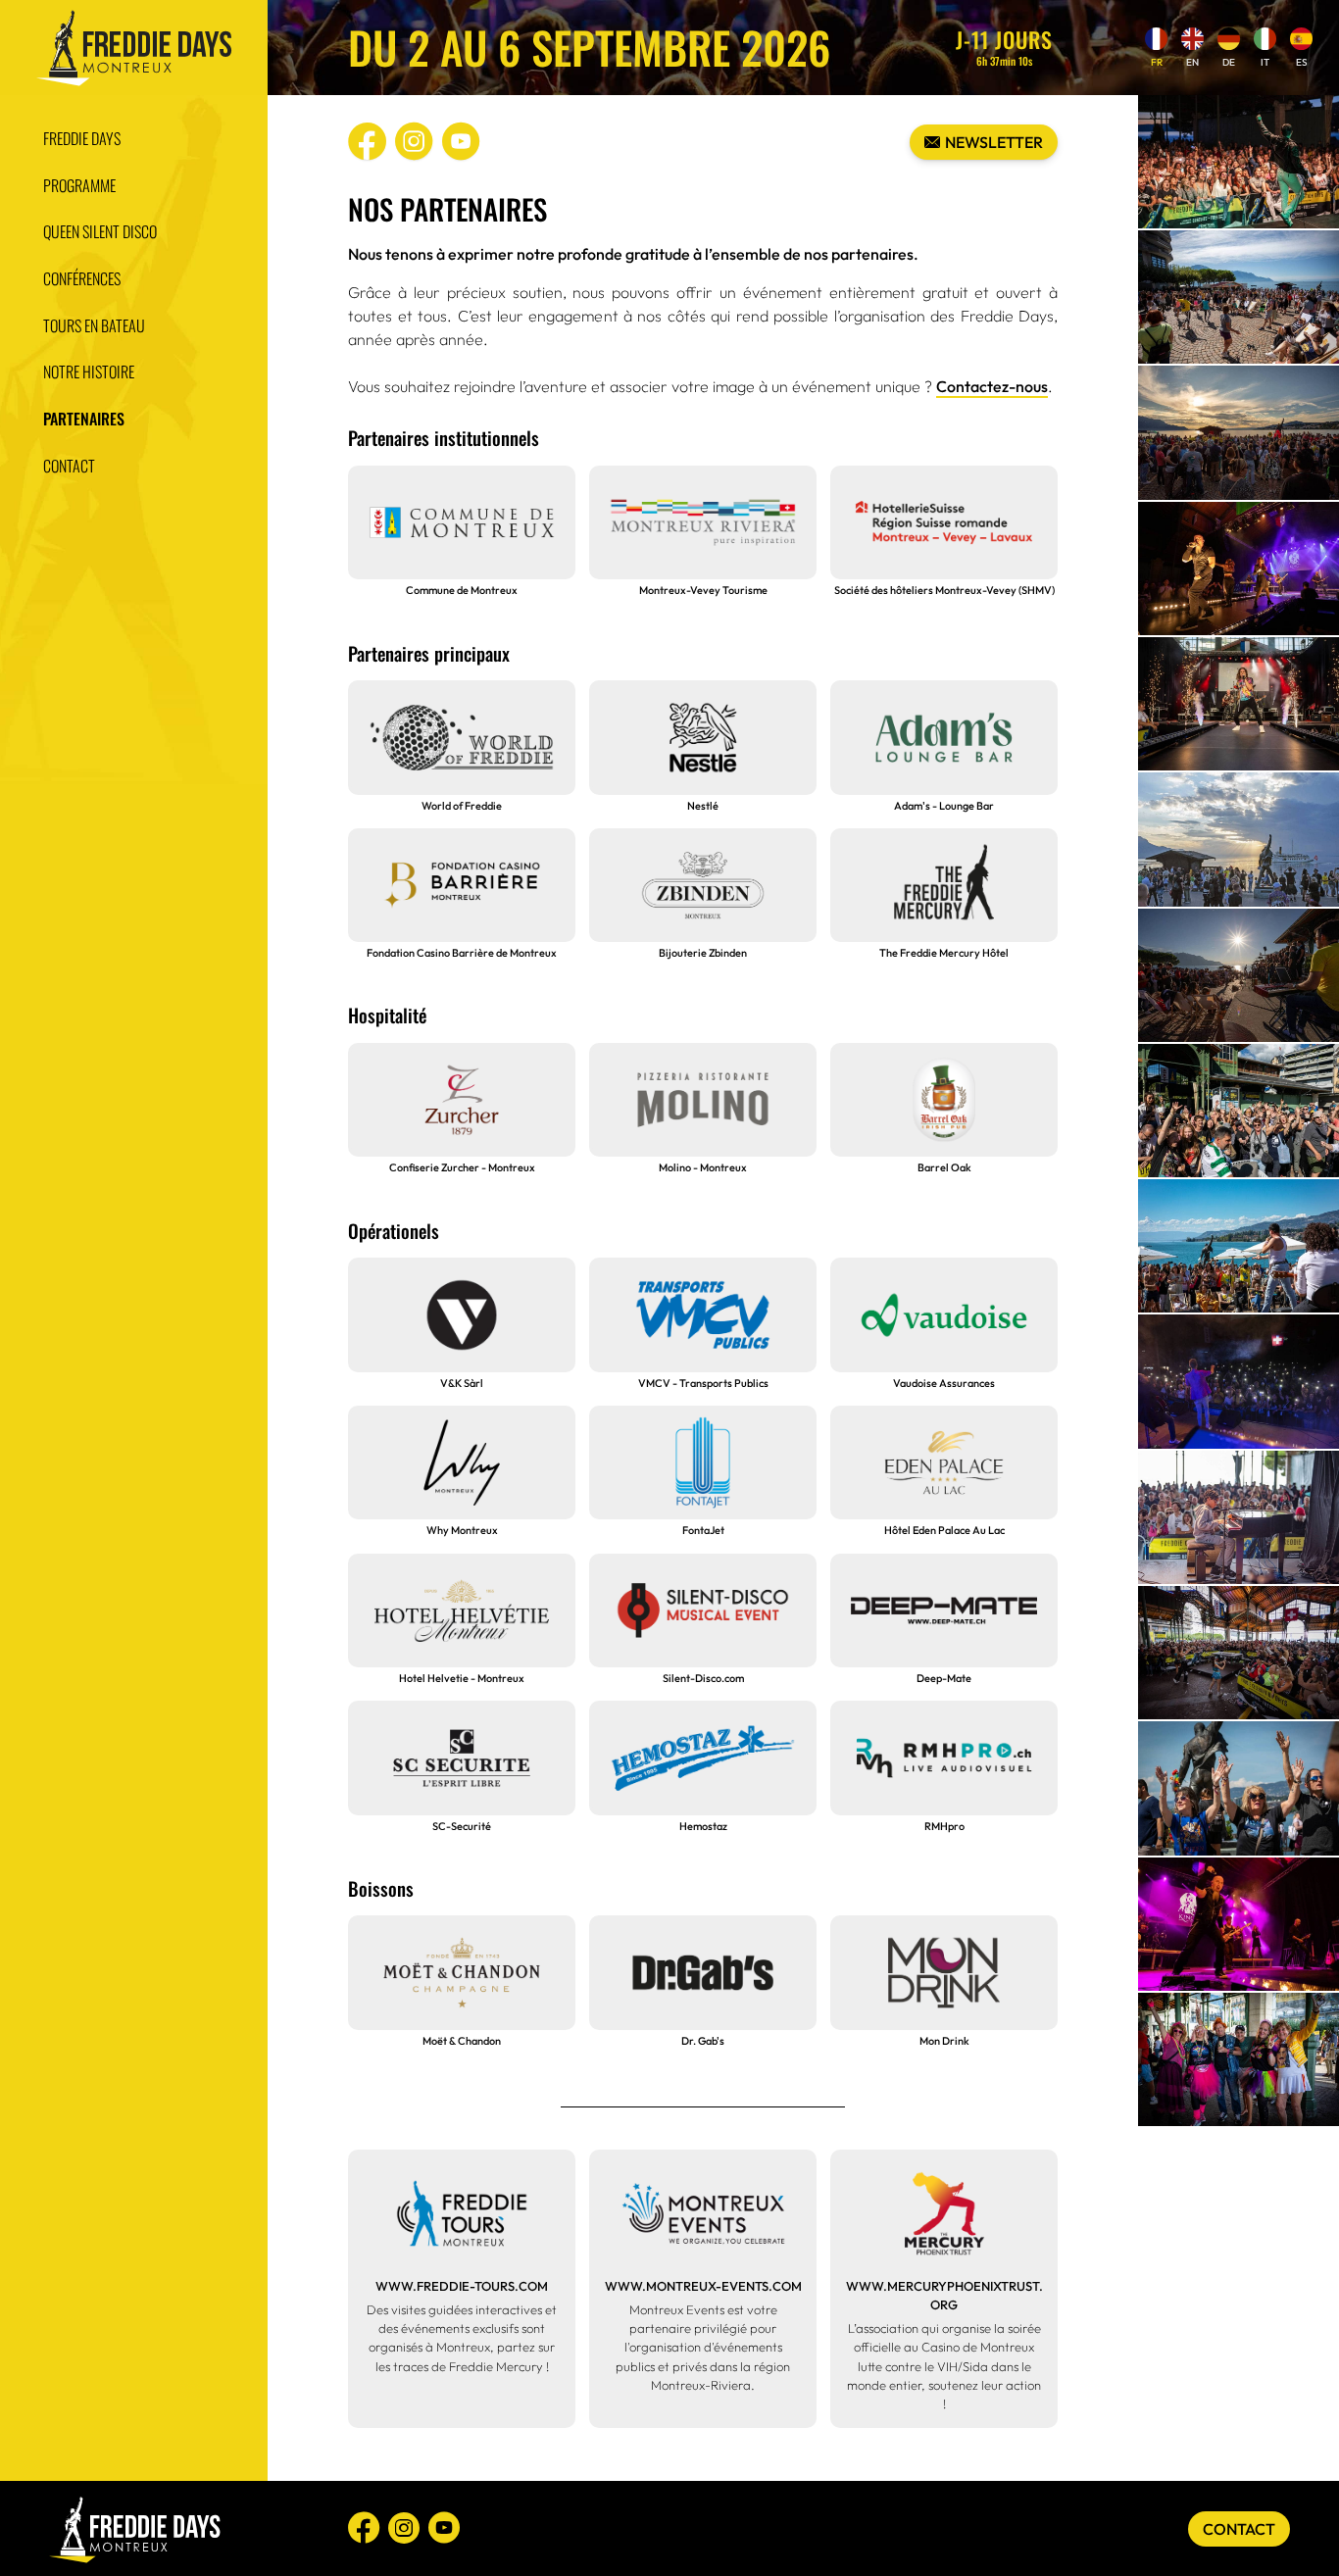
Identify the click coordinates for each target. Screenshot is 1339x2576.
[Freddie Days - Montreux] (133, 48)
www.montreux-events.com (703, 2286)
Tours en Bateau (94, 324)
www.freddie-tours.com (462, 2286)
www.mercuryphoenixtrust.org (944, 2295)
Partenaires (84, 419)
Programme (79, 184)
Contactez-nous (992, 386)
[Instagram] (414, 140)
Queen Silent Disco (100, 231)
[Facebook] (367, 140)
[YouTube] (461, 140)
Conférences (82, 278)
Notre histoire (89, 372)
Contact (69, 466)
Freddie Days (82, 138)
